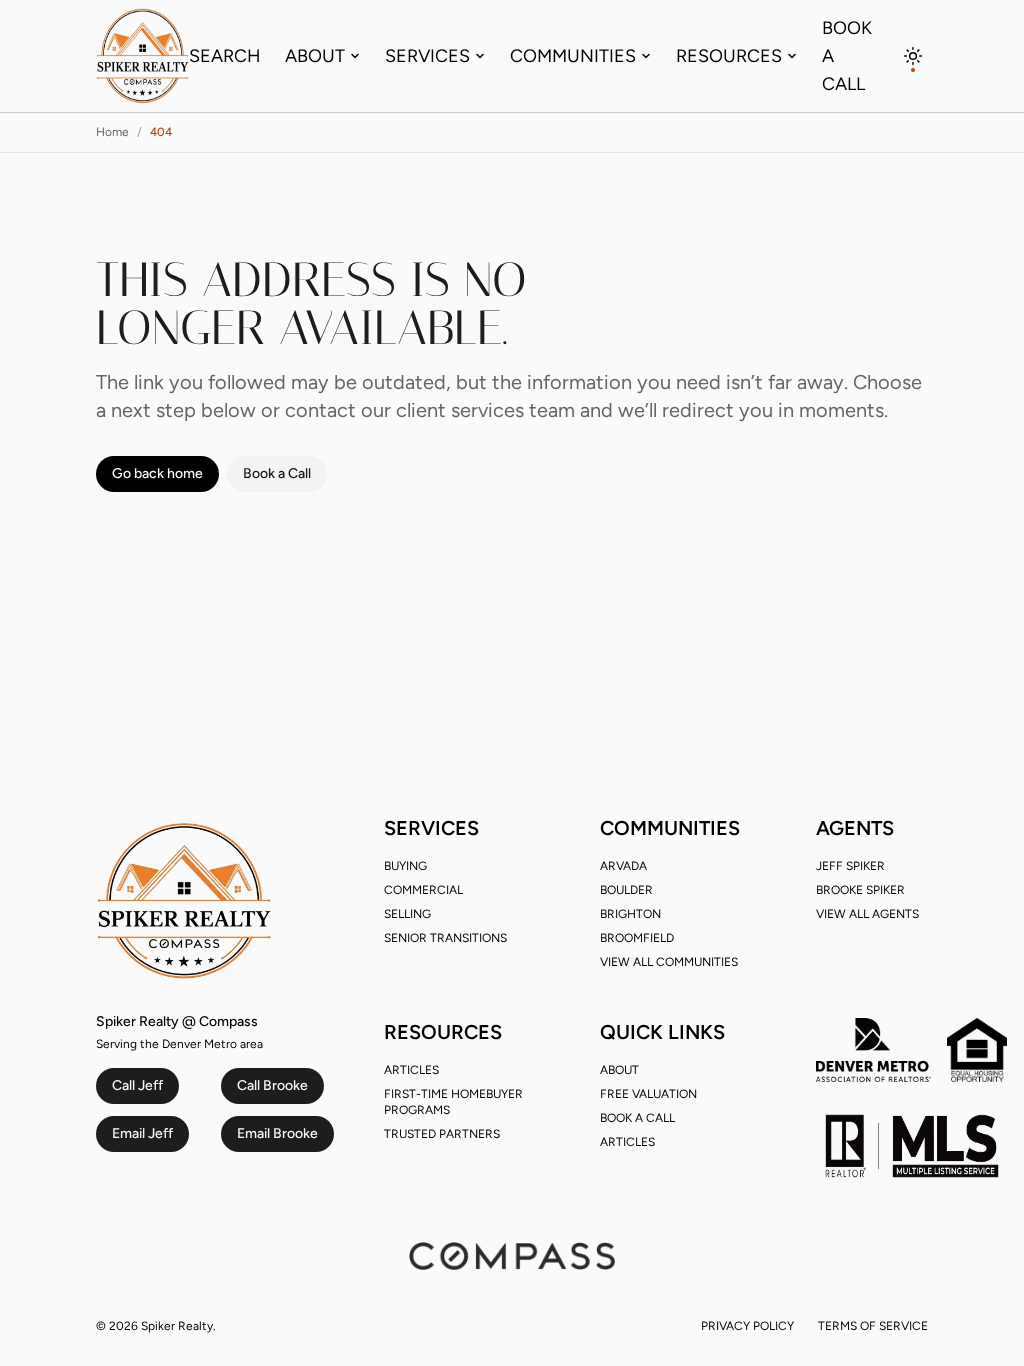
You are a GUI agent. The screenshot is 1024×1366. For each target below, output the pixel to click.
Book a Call (847, 56)
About (315, 56)
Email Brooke (277, 1133)
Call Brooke (272, 1085)
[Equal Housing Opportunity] (977, 1050)
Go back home (157, 473)
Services (427, 56)
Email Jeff (142, 1133)
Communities (573, 56)
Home (112, 132)
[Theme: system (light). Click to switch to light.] (913, 56)
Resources (729, 56)
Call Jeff (137, 1085)
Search (225, 56)
